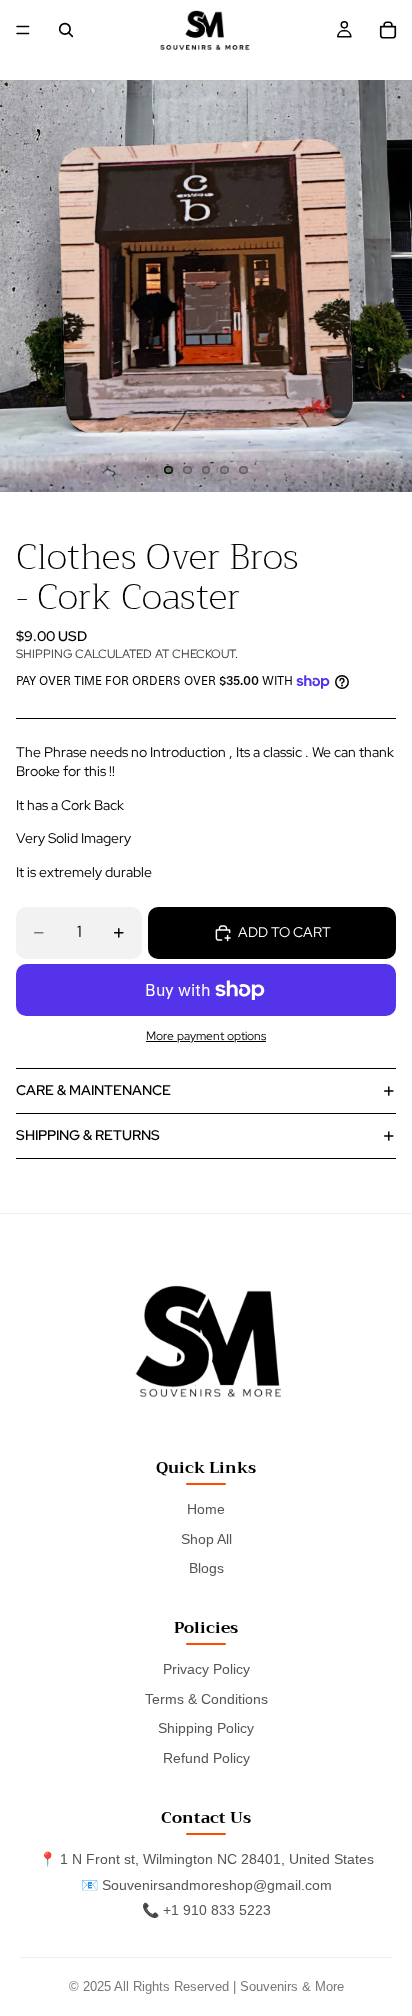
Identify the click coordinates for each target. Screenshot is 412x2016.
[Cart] (388, 30)
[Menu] (23, 30)
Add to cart (284, 932)
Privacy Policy (206, 1669)
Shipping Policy (206, 1728)
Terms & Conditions (206, 1699)
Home (206, 1509)
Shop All (206, 1539)
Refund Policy (206, 1758)
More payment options (206, 1036)
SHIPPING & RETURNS (88, 1135)
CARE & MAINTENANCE (93, 1090)
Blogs (206, 1568)
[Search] (66, 30)
